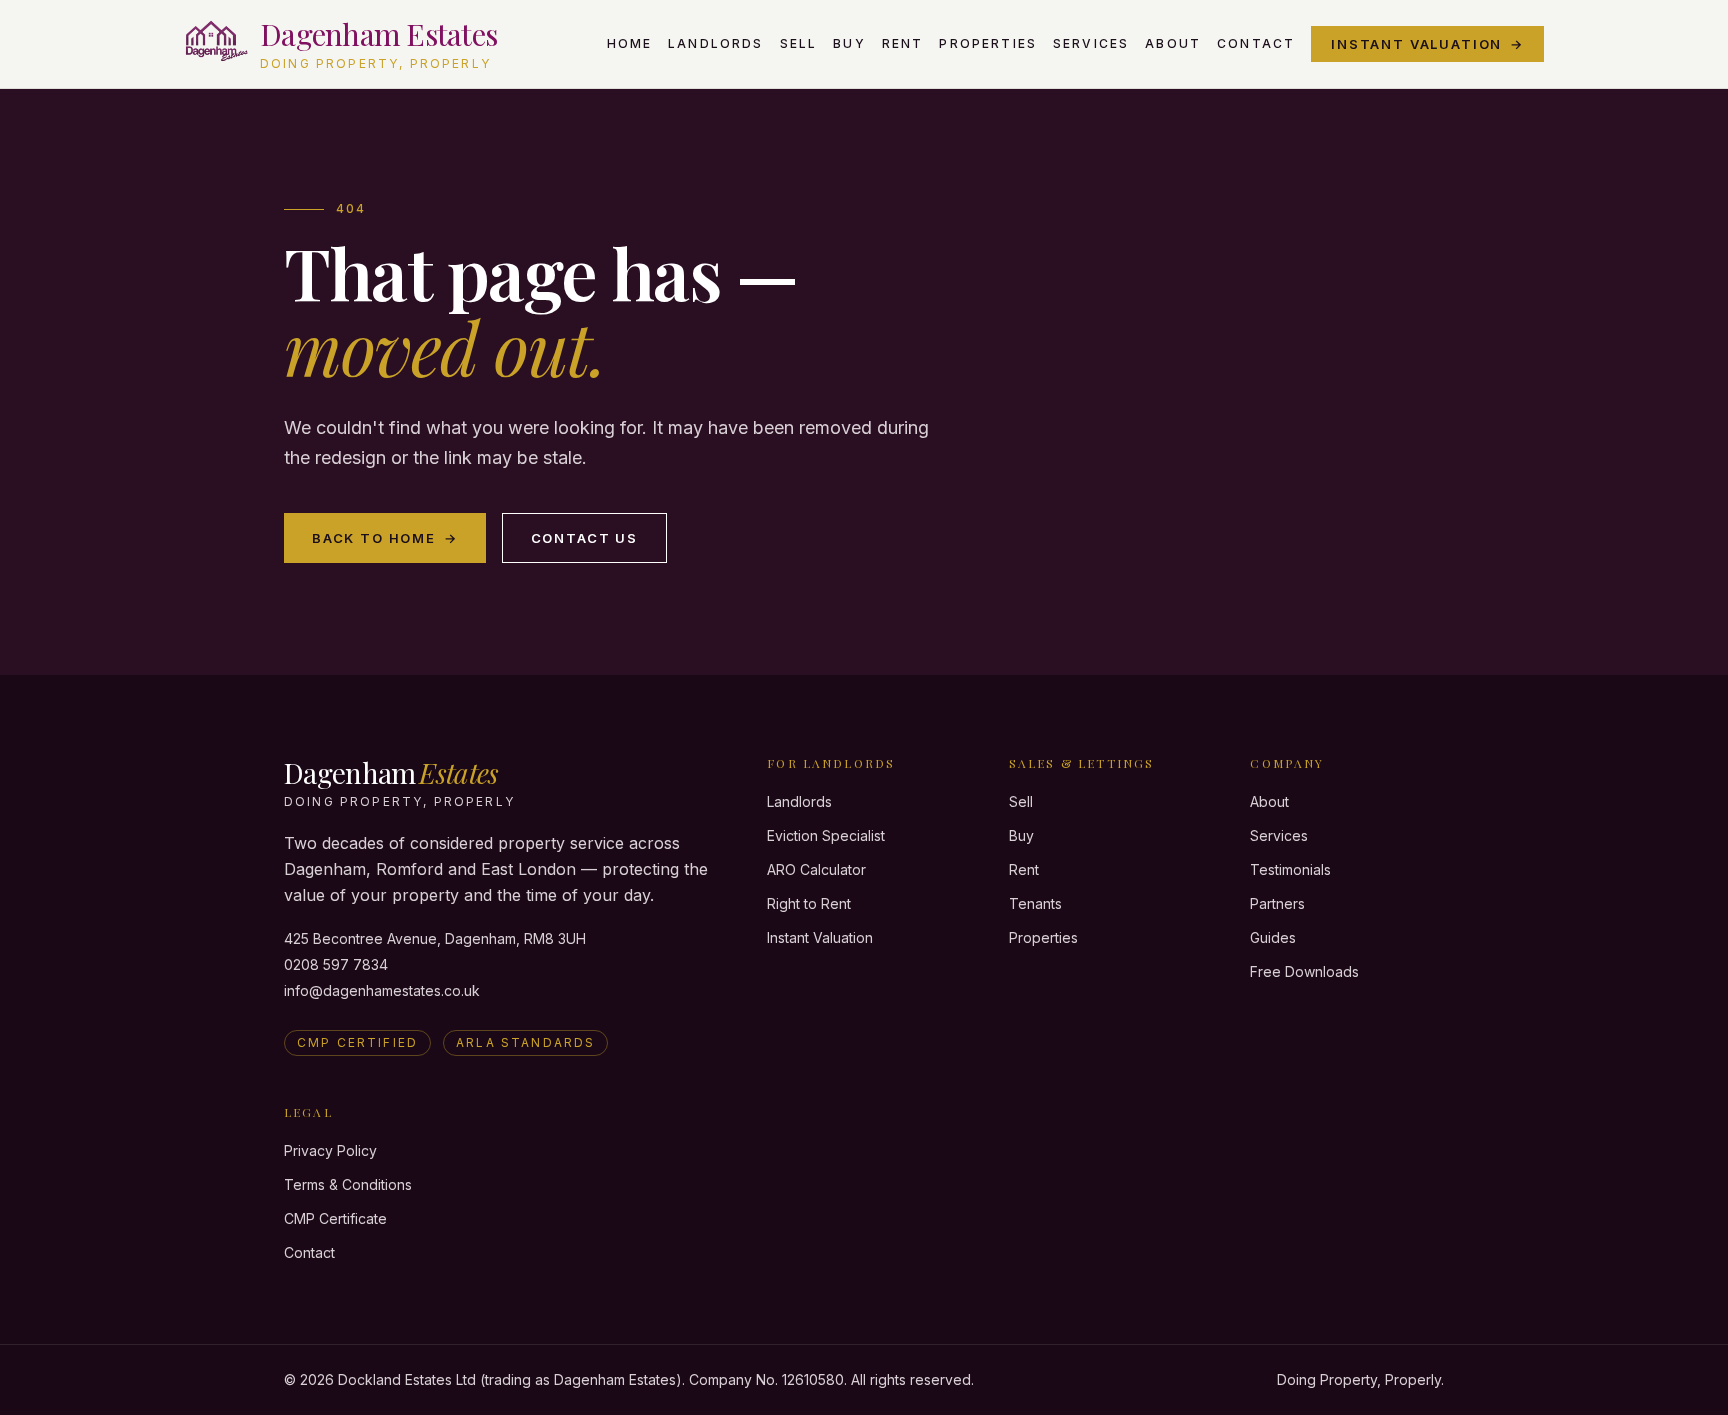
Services (1091, 43)
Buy (849, 43)
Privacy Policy (330, 1150)
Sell (799, 43)
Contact (1256, 43)
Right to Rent (809, 903)
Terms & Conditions (348, 1184)
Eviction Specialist (826, 835)
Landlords (715, 43)
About (1173, 43)
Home (630, 43)
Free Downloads (1304, 971)
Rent (903, 43)
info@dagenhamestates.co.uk (382, 990)
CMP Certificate (335, 1218)
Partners (1277, 903)
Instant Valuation (1427, 44)
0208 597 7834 (336, 964)
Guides (1273, 937)
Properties (988, 43)
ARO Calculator (816, 869)
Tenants (1035, 903)
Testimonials (1290, 869)
